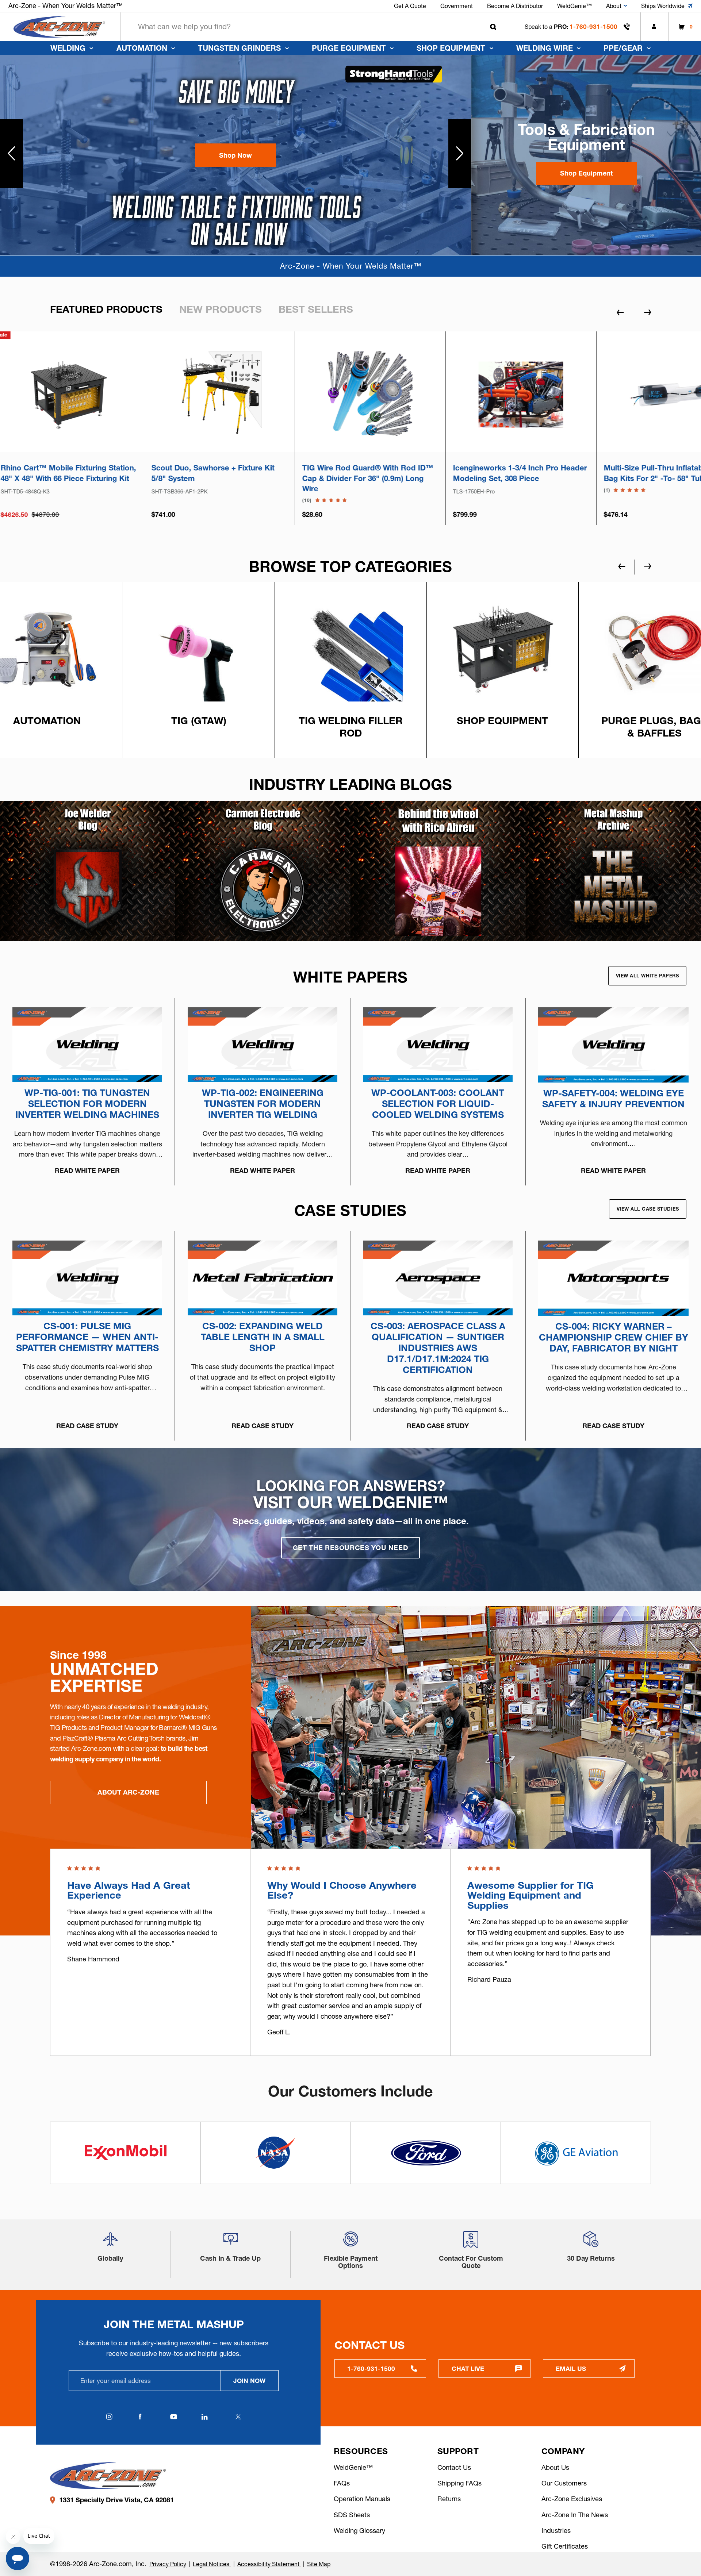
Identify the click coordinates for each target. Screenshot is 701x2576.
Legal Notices (212, 2564)
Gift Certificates (565, 2546)
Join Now (249, 2381)
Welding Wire (545, 48)
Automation (142, 48)
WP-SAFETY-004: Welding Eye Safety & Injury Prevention (613, 1099)
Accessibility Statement (269, 2564)
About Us (555, 2467)
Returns (449, 2499)
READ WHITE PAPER (87, 1171)
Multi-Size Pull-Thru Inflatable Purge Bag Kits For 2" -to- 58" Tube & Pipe (423, 473)
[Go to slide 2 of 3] (647, 1822)
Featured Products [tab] (106, 309)
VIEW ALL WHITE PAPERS (648, 976)
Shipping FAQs (459, 2483)
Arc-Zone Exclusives (572, 2499)
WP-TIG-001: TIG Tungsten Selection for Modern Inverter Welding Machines (87, 1104)
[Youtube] (174, 2417)
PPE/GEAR (623, 48)
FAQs (342, 2483)
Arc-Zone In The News (575, 2515)
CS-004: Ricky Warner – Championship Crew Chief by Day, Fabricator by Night (614, 1337)
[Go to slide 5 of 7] (648, 566)
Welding (68, 48)
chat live (468, 2369)
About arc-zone (128, 1792)
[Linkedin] (205, 2417)
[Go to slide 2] (460, 154)
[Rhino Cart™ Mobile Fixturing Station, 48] (577, 394)
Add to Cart (275, 426)
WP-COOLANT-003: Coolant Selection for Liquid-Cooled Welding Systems (438, 1104)
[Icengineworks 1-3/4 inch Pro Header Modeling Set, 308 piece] (275, 394)
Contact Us (454, 2467)
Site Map (319, 2564)
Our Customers (564, 2483)
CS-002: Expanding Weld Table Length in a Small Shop (263, 1337)
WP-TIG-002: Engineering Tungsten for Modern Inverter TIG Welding (263, 1104)
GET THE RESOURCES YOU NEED (350, 1548)
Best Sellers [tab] (316, 309)
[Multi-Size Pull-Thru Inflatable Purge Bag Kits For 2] (426, 394)
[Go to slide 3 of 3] (618, 1822)
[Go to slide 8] (12, 154)
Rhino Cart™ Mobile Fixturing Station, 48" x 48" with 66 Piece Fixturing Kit (577, 473)
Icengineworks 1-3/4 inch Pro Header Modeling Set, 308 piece (274, 473)
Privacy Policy (168, 2564)
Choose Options (125, 426)
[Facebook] (140, 2417)
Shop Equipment (451, 48)
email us (571, 2369)
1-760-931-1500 (593, 26)
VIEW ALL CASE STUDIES (648, 1209)
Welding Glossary (359, 2531)
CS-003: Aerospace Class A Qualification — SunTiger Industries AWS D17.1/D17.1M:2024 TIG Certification (438, 1348)
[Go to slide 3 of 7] (622, 566)
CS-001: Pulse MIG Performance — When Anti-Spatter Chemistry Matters (87, 1337)
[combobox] (316, 27)
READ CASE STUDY (87, 1426)
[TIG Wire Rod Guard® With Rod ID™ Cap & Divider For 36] (124, 394)
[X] (238, 2417)
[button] (235, 155)
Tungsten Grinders (239, 48)
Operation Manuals (362, 2499)
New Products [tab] (221, 309)
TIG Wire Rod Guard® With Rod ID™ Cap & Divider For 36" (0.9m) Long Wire (122, 478)
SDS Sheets (352, 2515)
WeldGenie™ (353, 2467)
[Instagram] (110, 2417)
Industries (556, 2531)
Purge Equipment (349, 48)
